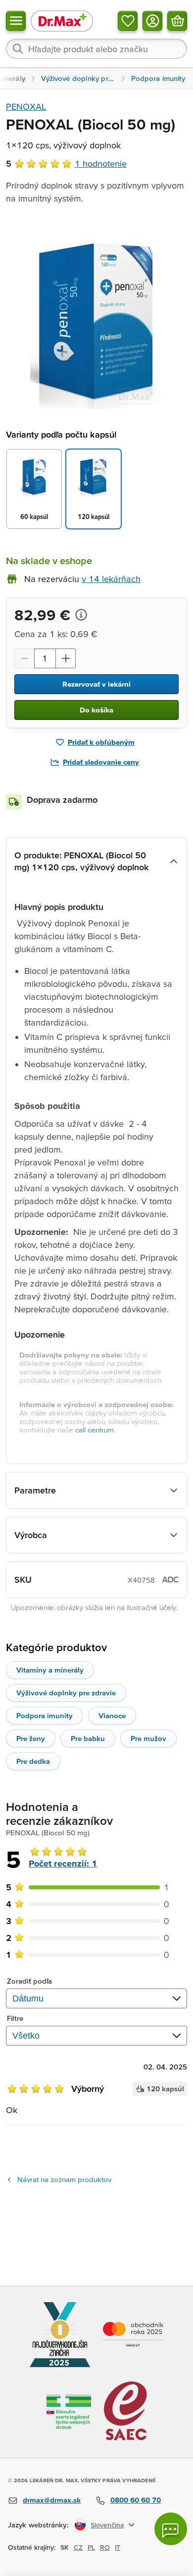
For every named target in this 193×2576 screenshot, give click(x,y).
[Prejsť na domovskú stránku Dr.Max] (62, 21)
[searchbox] (96, 49)
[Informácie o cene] (81, 615)
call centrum (95, 1430)
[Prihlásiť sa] (152, 21)
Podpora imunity (45, 1715)
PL (91, 2547)
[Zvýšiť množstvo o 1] (66, 658)
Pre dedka (33, 1761)
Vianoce (112, 1715)
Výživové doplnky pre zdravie (66, 1693)
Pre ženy (31, 1738)
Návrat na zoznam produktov (64, 2179)
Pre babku (88, 1738)
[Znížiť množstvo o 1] (24, 658)
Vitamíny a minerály (50, 1670)
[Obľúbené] (128, 21)
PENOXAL (26, 106)
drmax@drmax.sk (52, 2500)
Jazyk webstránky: (38, 2525)
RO (105, 2547)
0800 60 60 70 (136, 2500)
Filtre (15, 2018)
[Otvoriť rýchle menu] (16, 21)
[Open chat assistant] (171, 2529)
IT (118, 2547)
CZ (78, 2547)
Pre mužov (148, 1738)
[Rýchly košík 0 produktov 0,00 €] (177, 21)
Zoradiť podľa (29, 1981)
